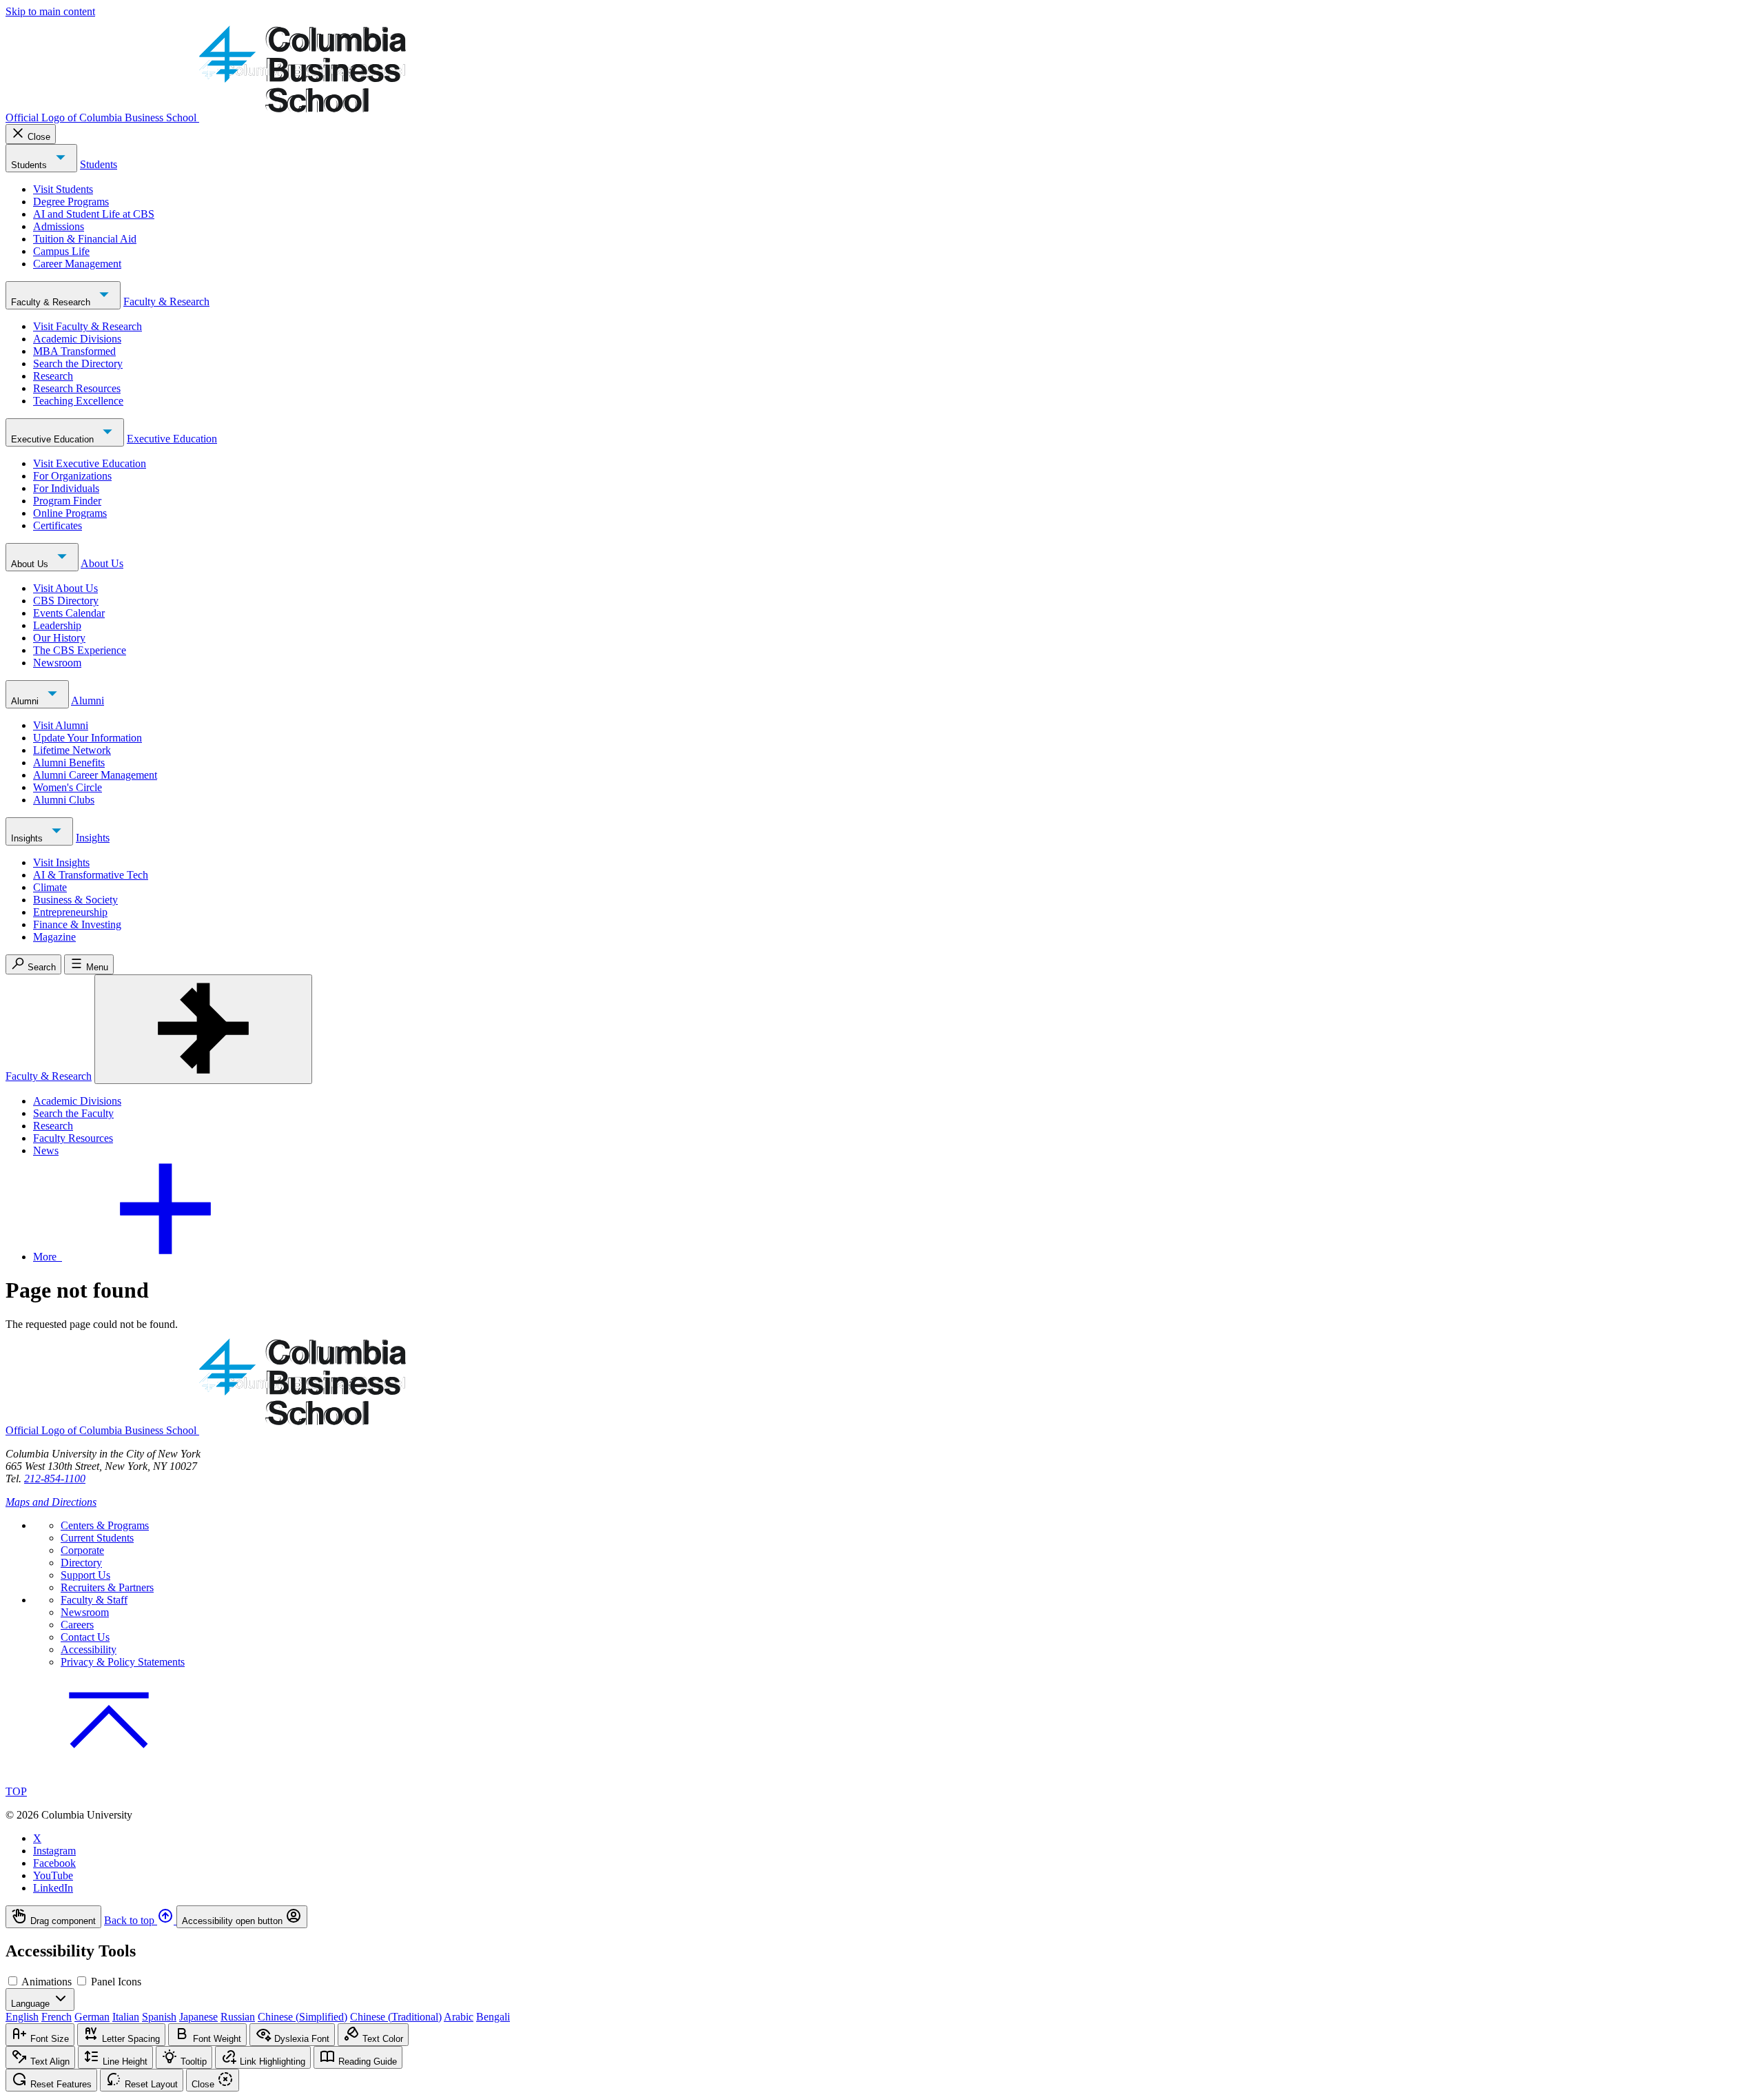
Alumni (26, 701)
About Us (31, 564)
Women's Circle (68, 787)
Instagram (54, 1851)
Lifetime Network (72, 750)
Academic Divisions (77, 339)
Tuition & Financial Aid (85, 239)
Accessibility (89, 1649)
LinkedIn (53, 1888)
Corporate (82, 1550)
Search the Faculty (73, 1113)
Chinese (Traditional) (396, 2017)
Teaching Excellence (78, 401)
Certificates (58, 525)
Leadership (57, 625)
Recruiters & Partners (107, 1587)
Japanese (198, 2017)
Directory (81, 1563)
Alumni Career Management (95, 775)
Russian (238, 2017)
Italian (126, 2017)
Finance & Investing (77, 924)
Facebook (54, 1863)
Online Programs (70, 513)
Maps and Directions (51, 1502)
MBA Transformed (74, 351)
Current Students (97, 1538)
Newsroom (57, 663)
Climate (50, 887)
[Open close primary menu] (203, 1029)
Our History (59, 638)
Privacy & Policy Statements (123, 1662)
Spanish (159, 2017)
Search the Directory (78, 364)
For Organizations (72, 476)
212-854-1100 (55, 1479)
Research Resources (77, 388)
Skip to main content (50, 11)
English (22, 2017)
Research (53, 376)
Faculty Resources (73, 1138)
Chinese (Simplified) (302, 2017)
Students (30, 165)
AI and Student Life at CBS (94, 214)
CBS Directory (66, 601)
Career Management (77, 264)
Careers (77, 1625)
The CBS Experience (80, 650)
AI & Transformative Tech (91, 875)
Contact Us (85, 1637)
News (46, 1150)
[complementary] (882, 1917)
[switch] (13, 1981)
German (92, 2017)
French (57, 2017)
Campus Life (61, 251)
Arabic (459, 2017)
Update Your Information (88, 738)
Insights (28, 838)
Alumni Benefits (69, 763)
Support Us (85, 1575)
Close (39, 137)
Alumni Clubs (64, 800)
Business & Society (75, 900)
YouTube (53, 1875)
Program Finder (67, 501)
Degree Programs (71, 202)
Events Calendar (69, 613)
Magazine (54, 937)
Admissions (59, 226)
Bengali (493, 2017)
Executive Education (54, 439)
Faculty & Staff (94, 1600)
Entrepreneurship (70, 912)
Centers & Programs (105, 1525)
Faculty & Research (52, 302)
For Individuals (66, 488)
